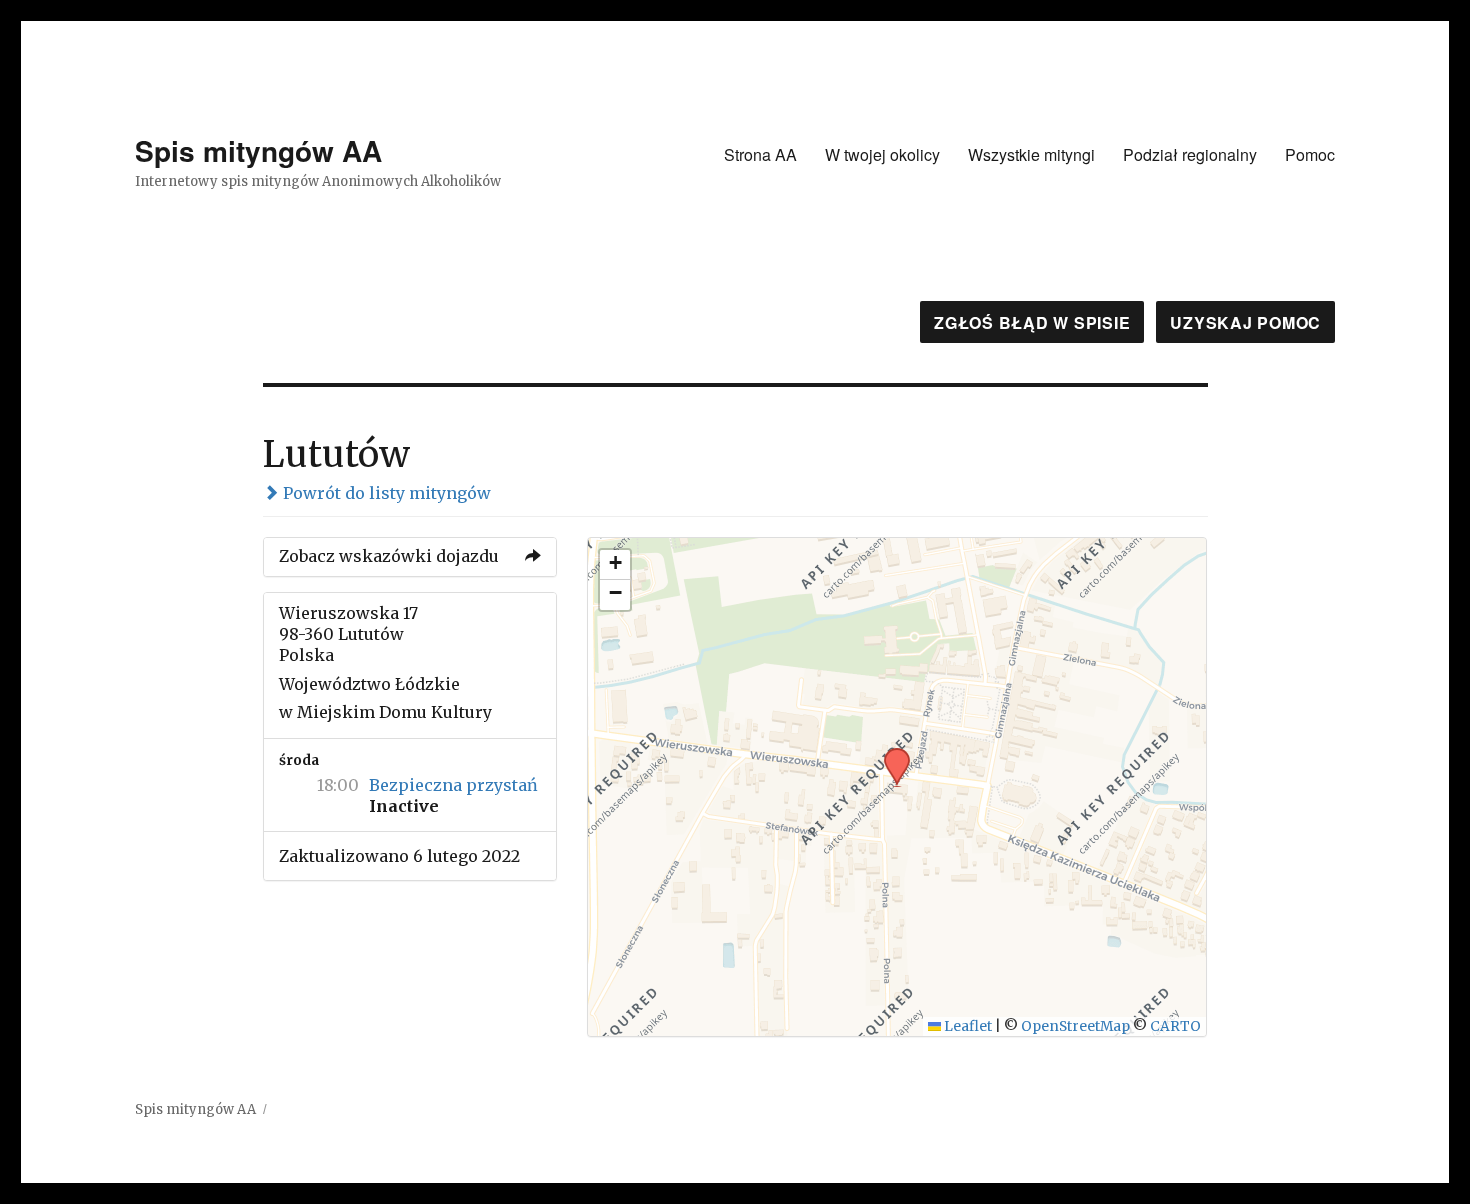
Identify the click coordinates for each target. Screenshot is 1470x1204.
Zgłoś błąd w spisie (1032, 322)
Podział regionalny (1190, 154)
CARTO (1175, 1026)
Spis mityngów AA (258, 150)
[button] (890, 754)
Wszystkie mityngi (1031, 154)
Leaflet (966, 1026)
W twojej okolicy (882, 154)
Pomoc (1310, 154)
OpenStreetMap (1075, 1026)
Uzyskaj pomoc (1245, 322)
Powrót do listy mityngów (385, 493)
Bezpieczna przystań (453, 785)
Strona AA (760, 154)
